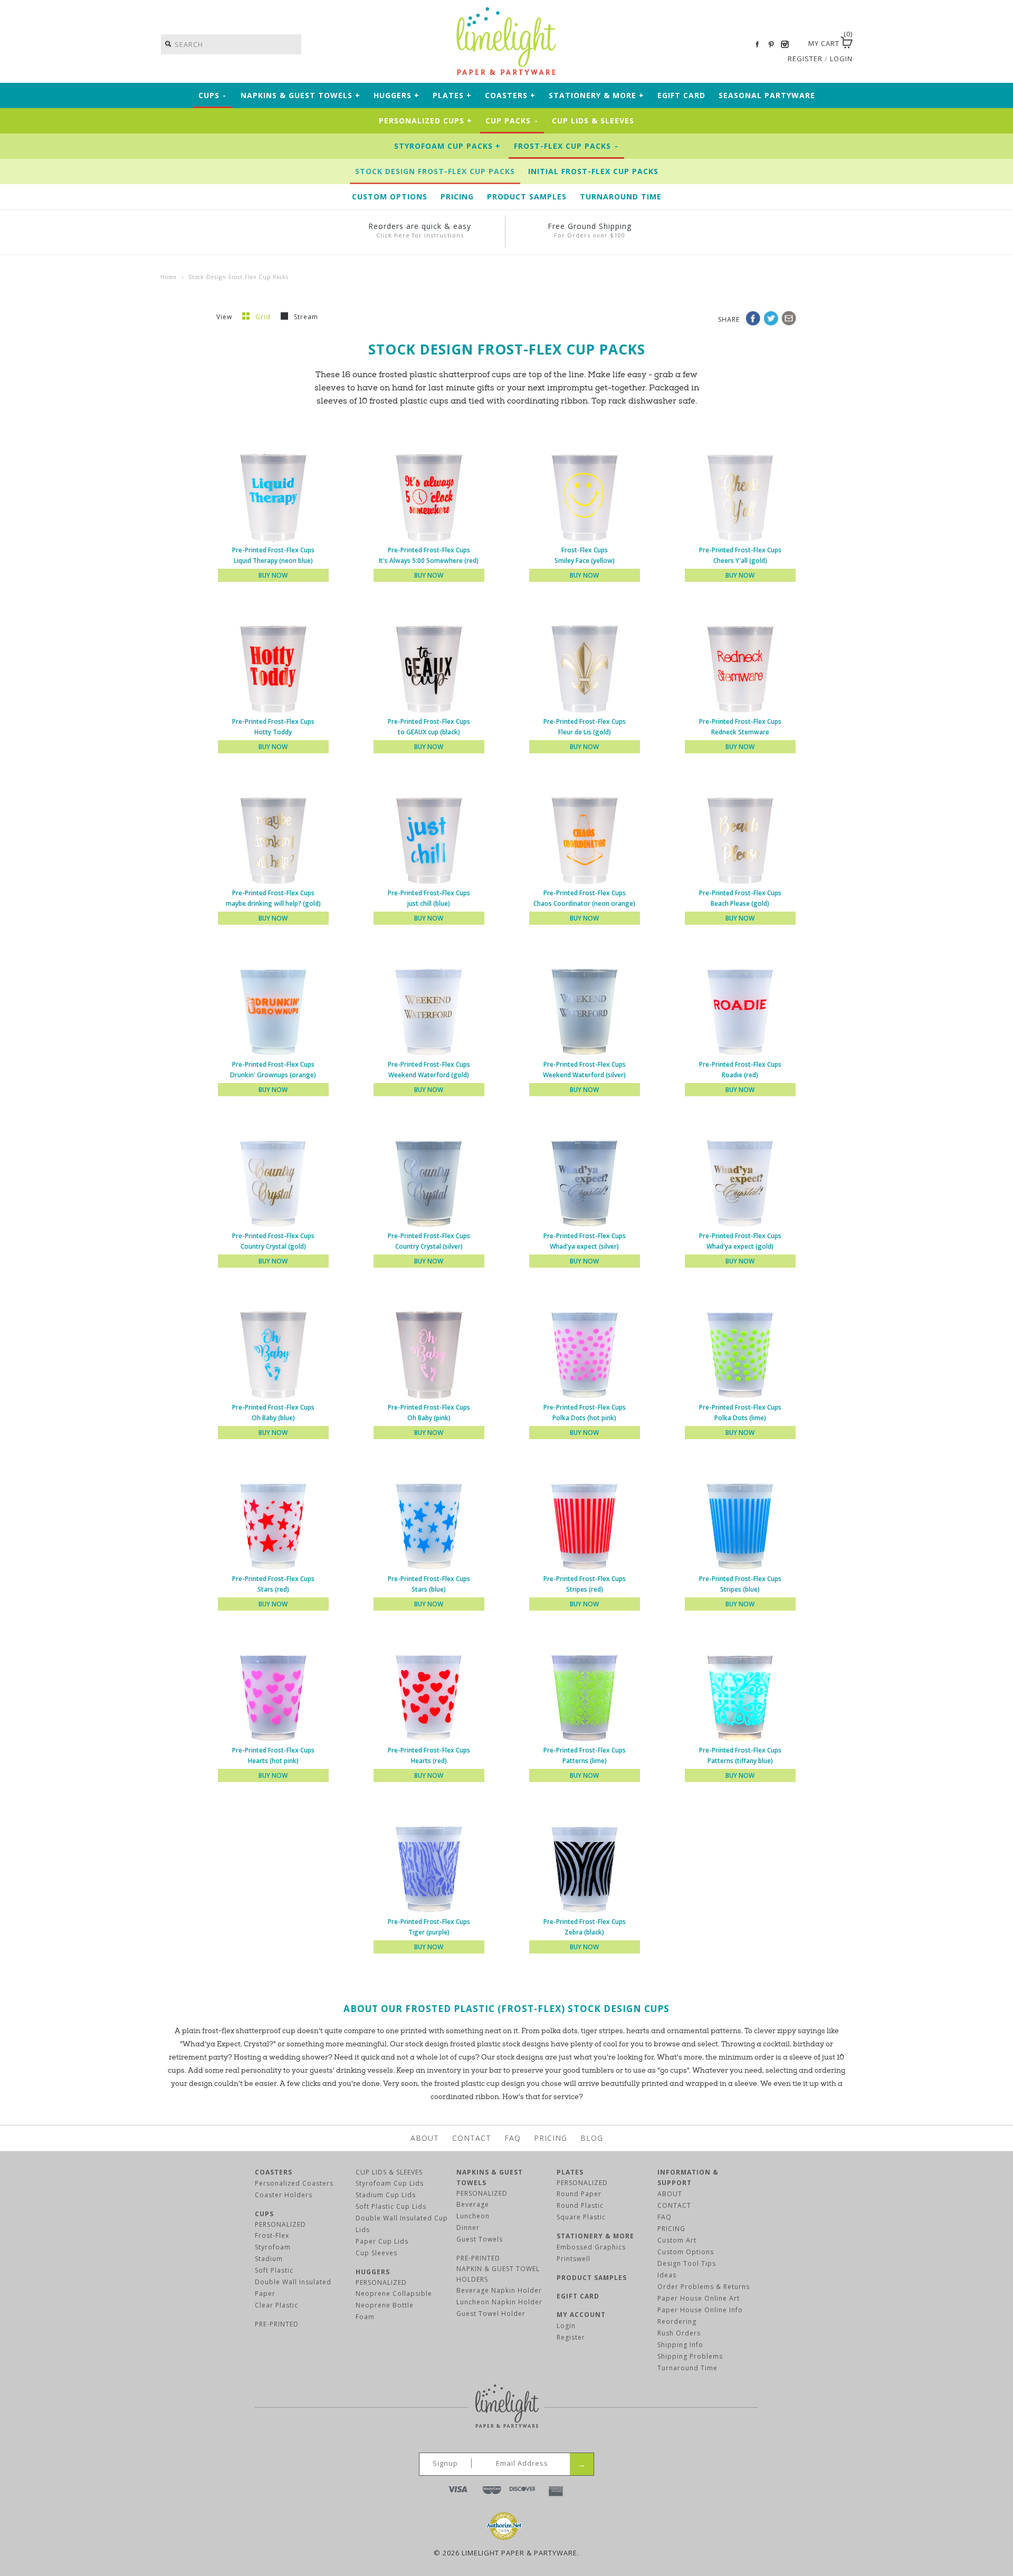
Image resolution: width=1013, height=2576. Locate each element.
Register (571, 2337)
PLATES (570, 2172)
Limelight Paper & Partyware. (520, 2553)
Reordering (677, 2321)
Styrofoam (273, 2247)
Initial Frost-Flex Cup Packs (593, 171)
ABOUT (670, 2194)
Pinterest (771, 44)
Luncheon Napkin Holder (499, 2302)
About (425, 2138)
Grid (264, 317)
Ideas (667, 2275)
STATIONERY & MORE (595, 2236)
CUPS (264, 2214)
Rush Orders (679, 2333)
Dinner (468, 2228)
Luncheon (473, 2216)
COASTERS (274, 2172)
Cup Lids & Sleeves (593, 121)
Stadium (269, 2259)
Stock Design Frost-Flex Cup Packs (435, 171)
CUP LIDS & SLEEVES (389, 2172)
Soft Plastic (274, 2270)
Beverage (473, 2204)
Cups (213, 95)
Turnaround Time (621, 197)
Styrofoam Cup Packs (447, 146)
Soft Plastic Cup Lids (391, 2206)
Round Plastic (580, 2205)
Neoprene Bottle (385, 2305)
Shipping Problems (690, 2356)
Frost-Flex (272, 2235)
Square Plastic (581, 2217)
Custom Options (390, 197)
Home (169, 277)
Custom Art (677, 2240)
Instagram (785, 44)
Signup (445, 2463)
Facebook (757, 44)
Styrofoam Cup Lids (390, 2183)
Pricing (457, 197)
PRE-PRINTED (277, 2324)
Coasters (510, 95)
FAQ (513, 2138)
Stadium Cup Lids (386, 2195)
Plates (452, 95)
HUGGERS (373, 2272)
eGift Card (681, 95)
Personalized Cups (426, 121)
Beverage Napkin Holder (499, 2290)
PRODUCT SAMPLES (592, 2278)
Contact (472, 2138)
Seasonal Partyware (767, 95)
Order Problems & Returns (704, 2287)
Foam (365, 2317)
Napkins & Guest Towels (300, 95)
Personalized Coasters (294, 2183)
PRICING (671, 2229)
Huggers (396, 95)
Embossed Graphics (591, 2247)
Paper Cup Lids (382, 2241)
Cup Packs (512, 121)
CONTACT (674, 2205)
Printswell (574, 2259)
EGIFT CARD (578, 2296)
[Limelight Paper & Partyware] (506, 12)
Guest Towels (480, 2239)
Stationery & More (596, 95)
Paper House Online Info (700, 2310)
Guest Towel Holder (491, 2314)
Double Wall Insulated (293, 2282)
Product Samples (527, 197)
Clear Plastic (276, 2305)
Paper (265, 2293)
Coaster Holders (284, 2195)
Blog (592, 2138)
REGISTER (805, 59)
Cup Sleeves (376, 2253)
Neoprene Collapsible (394, 2293)
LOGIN (841, 59)
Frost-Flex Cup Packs (566, 146)
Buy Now (273, 575)
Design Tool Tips (687, 2263)
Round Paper (579, 2194)
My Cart (824, 43)
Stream (306, 317)
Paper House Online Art (699, 2298)
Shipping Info (680, 2345)
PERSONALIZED (280, 2224)
